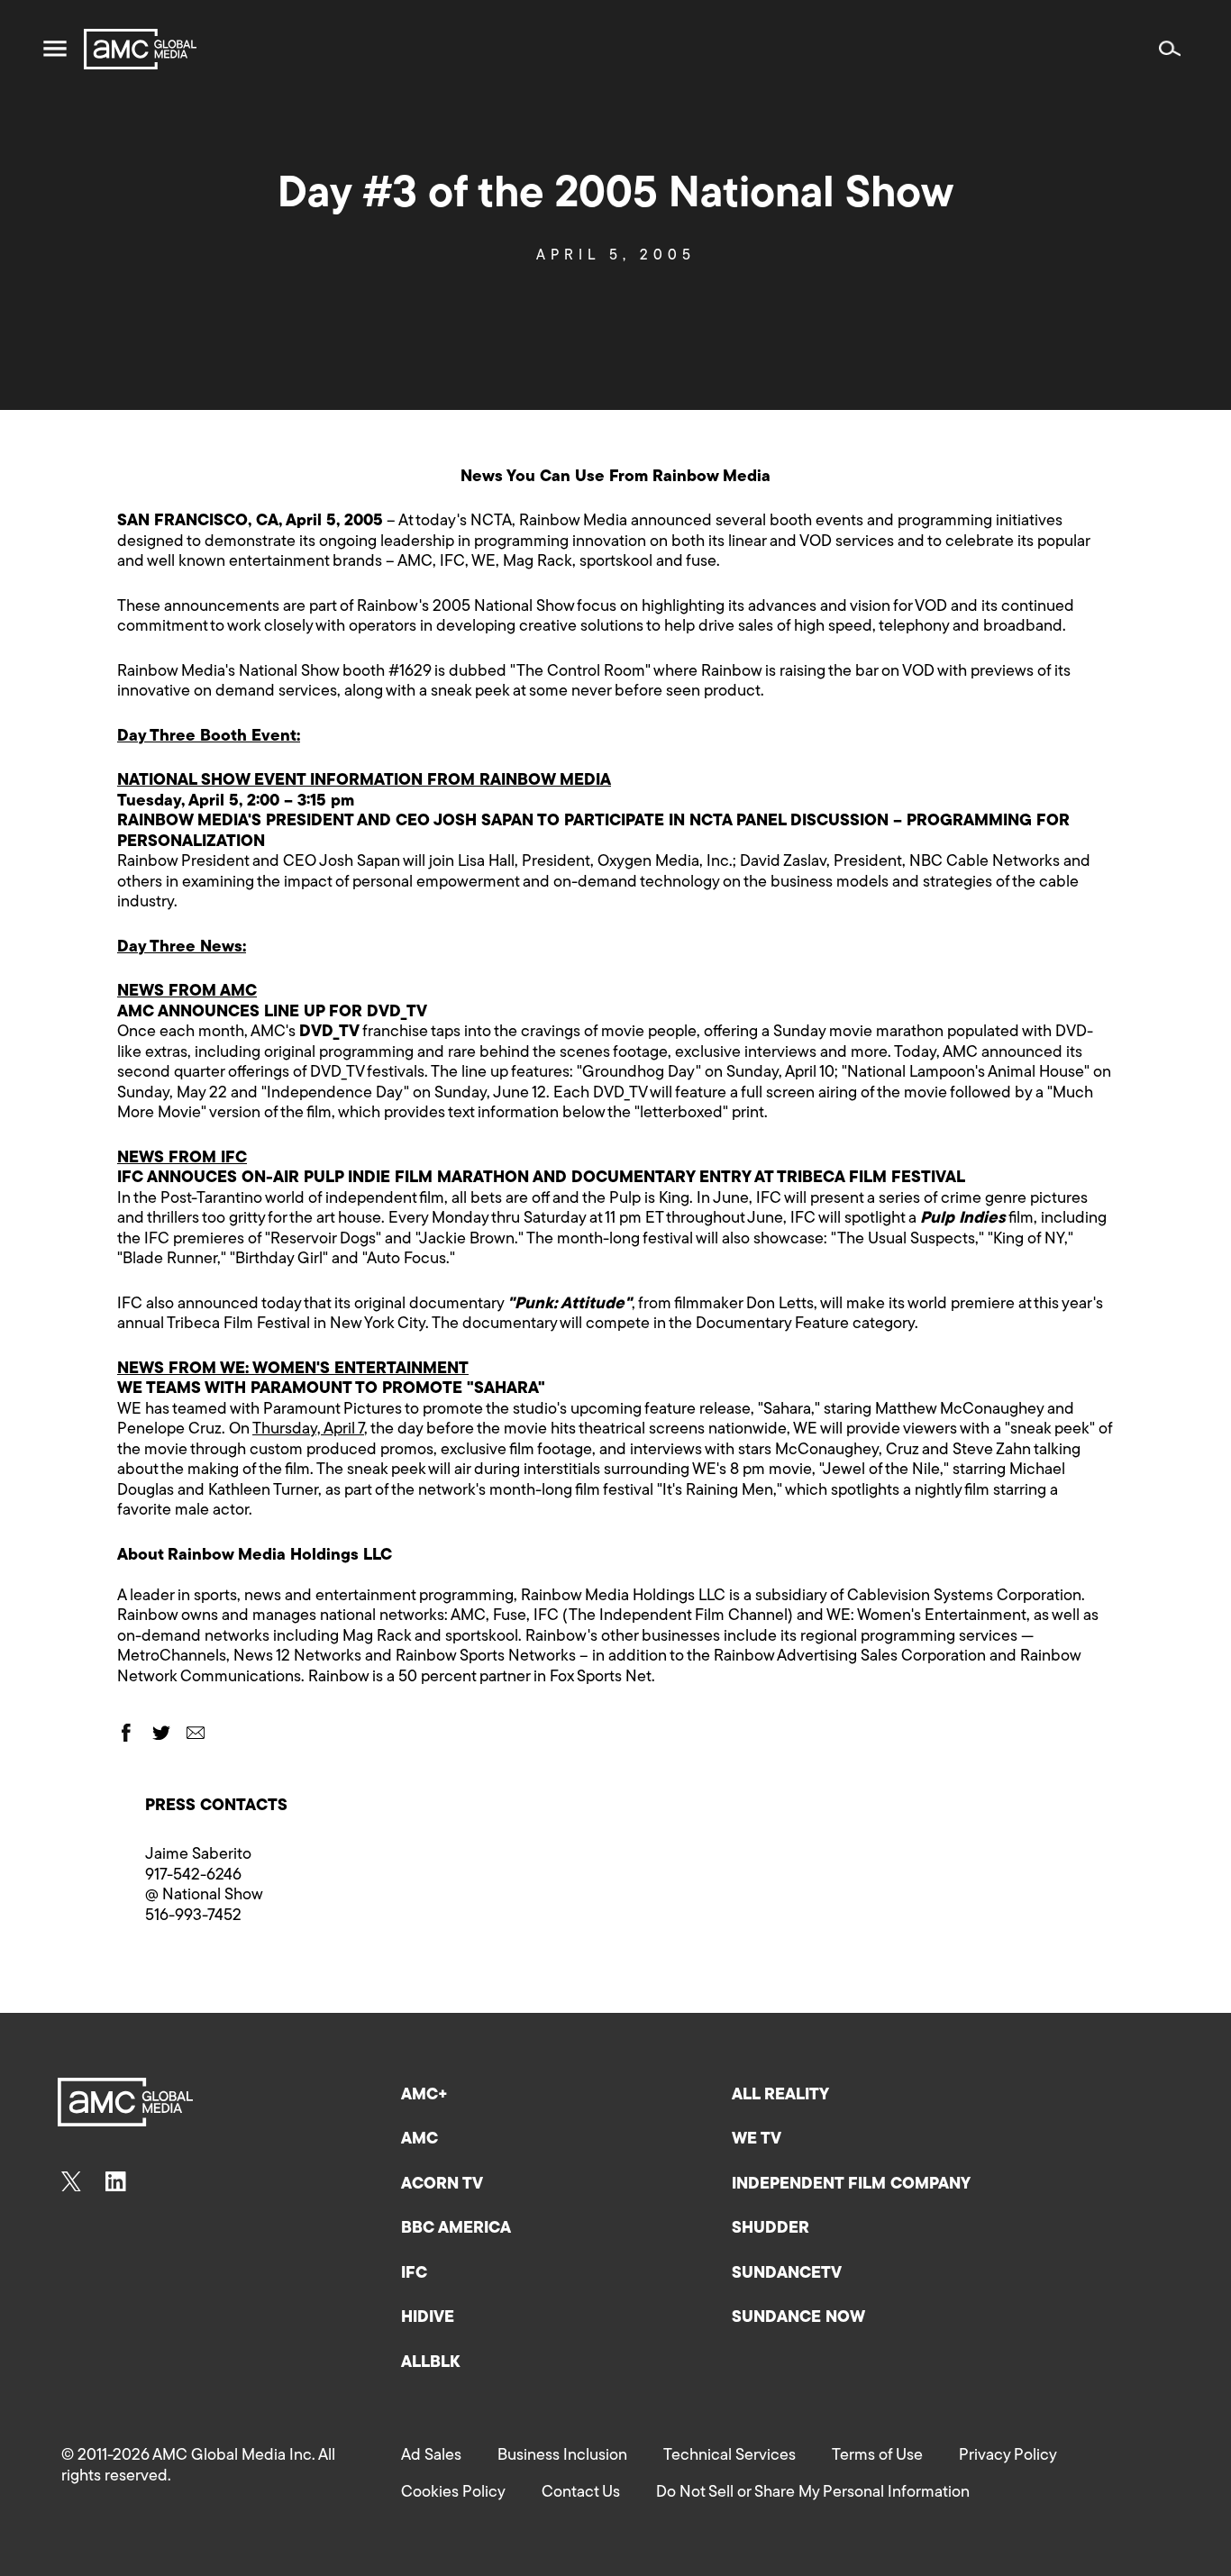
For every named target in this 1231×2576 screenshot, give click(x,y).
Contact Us (581, 2493)
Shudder (771, 2229)
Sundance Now (798, 2318)
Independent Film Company (851, 2185)
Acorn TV (442, 2185)
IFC (414, 2274)
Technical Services (729, 2456)
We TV (757, 2140)
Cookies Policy (453, 2493)
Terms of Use (877, 2456)
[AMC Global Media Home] (140, 49)
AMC (419, 2140)
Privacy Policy (1008, 2456)
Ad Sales (431, 2456)
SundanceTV (787, 2274)
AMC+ (424, 2096)
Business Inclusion (562, 2456)
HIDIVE (428, 2318)
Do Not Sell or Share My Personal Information (813, 2493)
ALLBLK (430, 2363)
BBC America (456, 2229)
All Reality (780, 2096)
